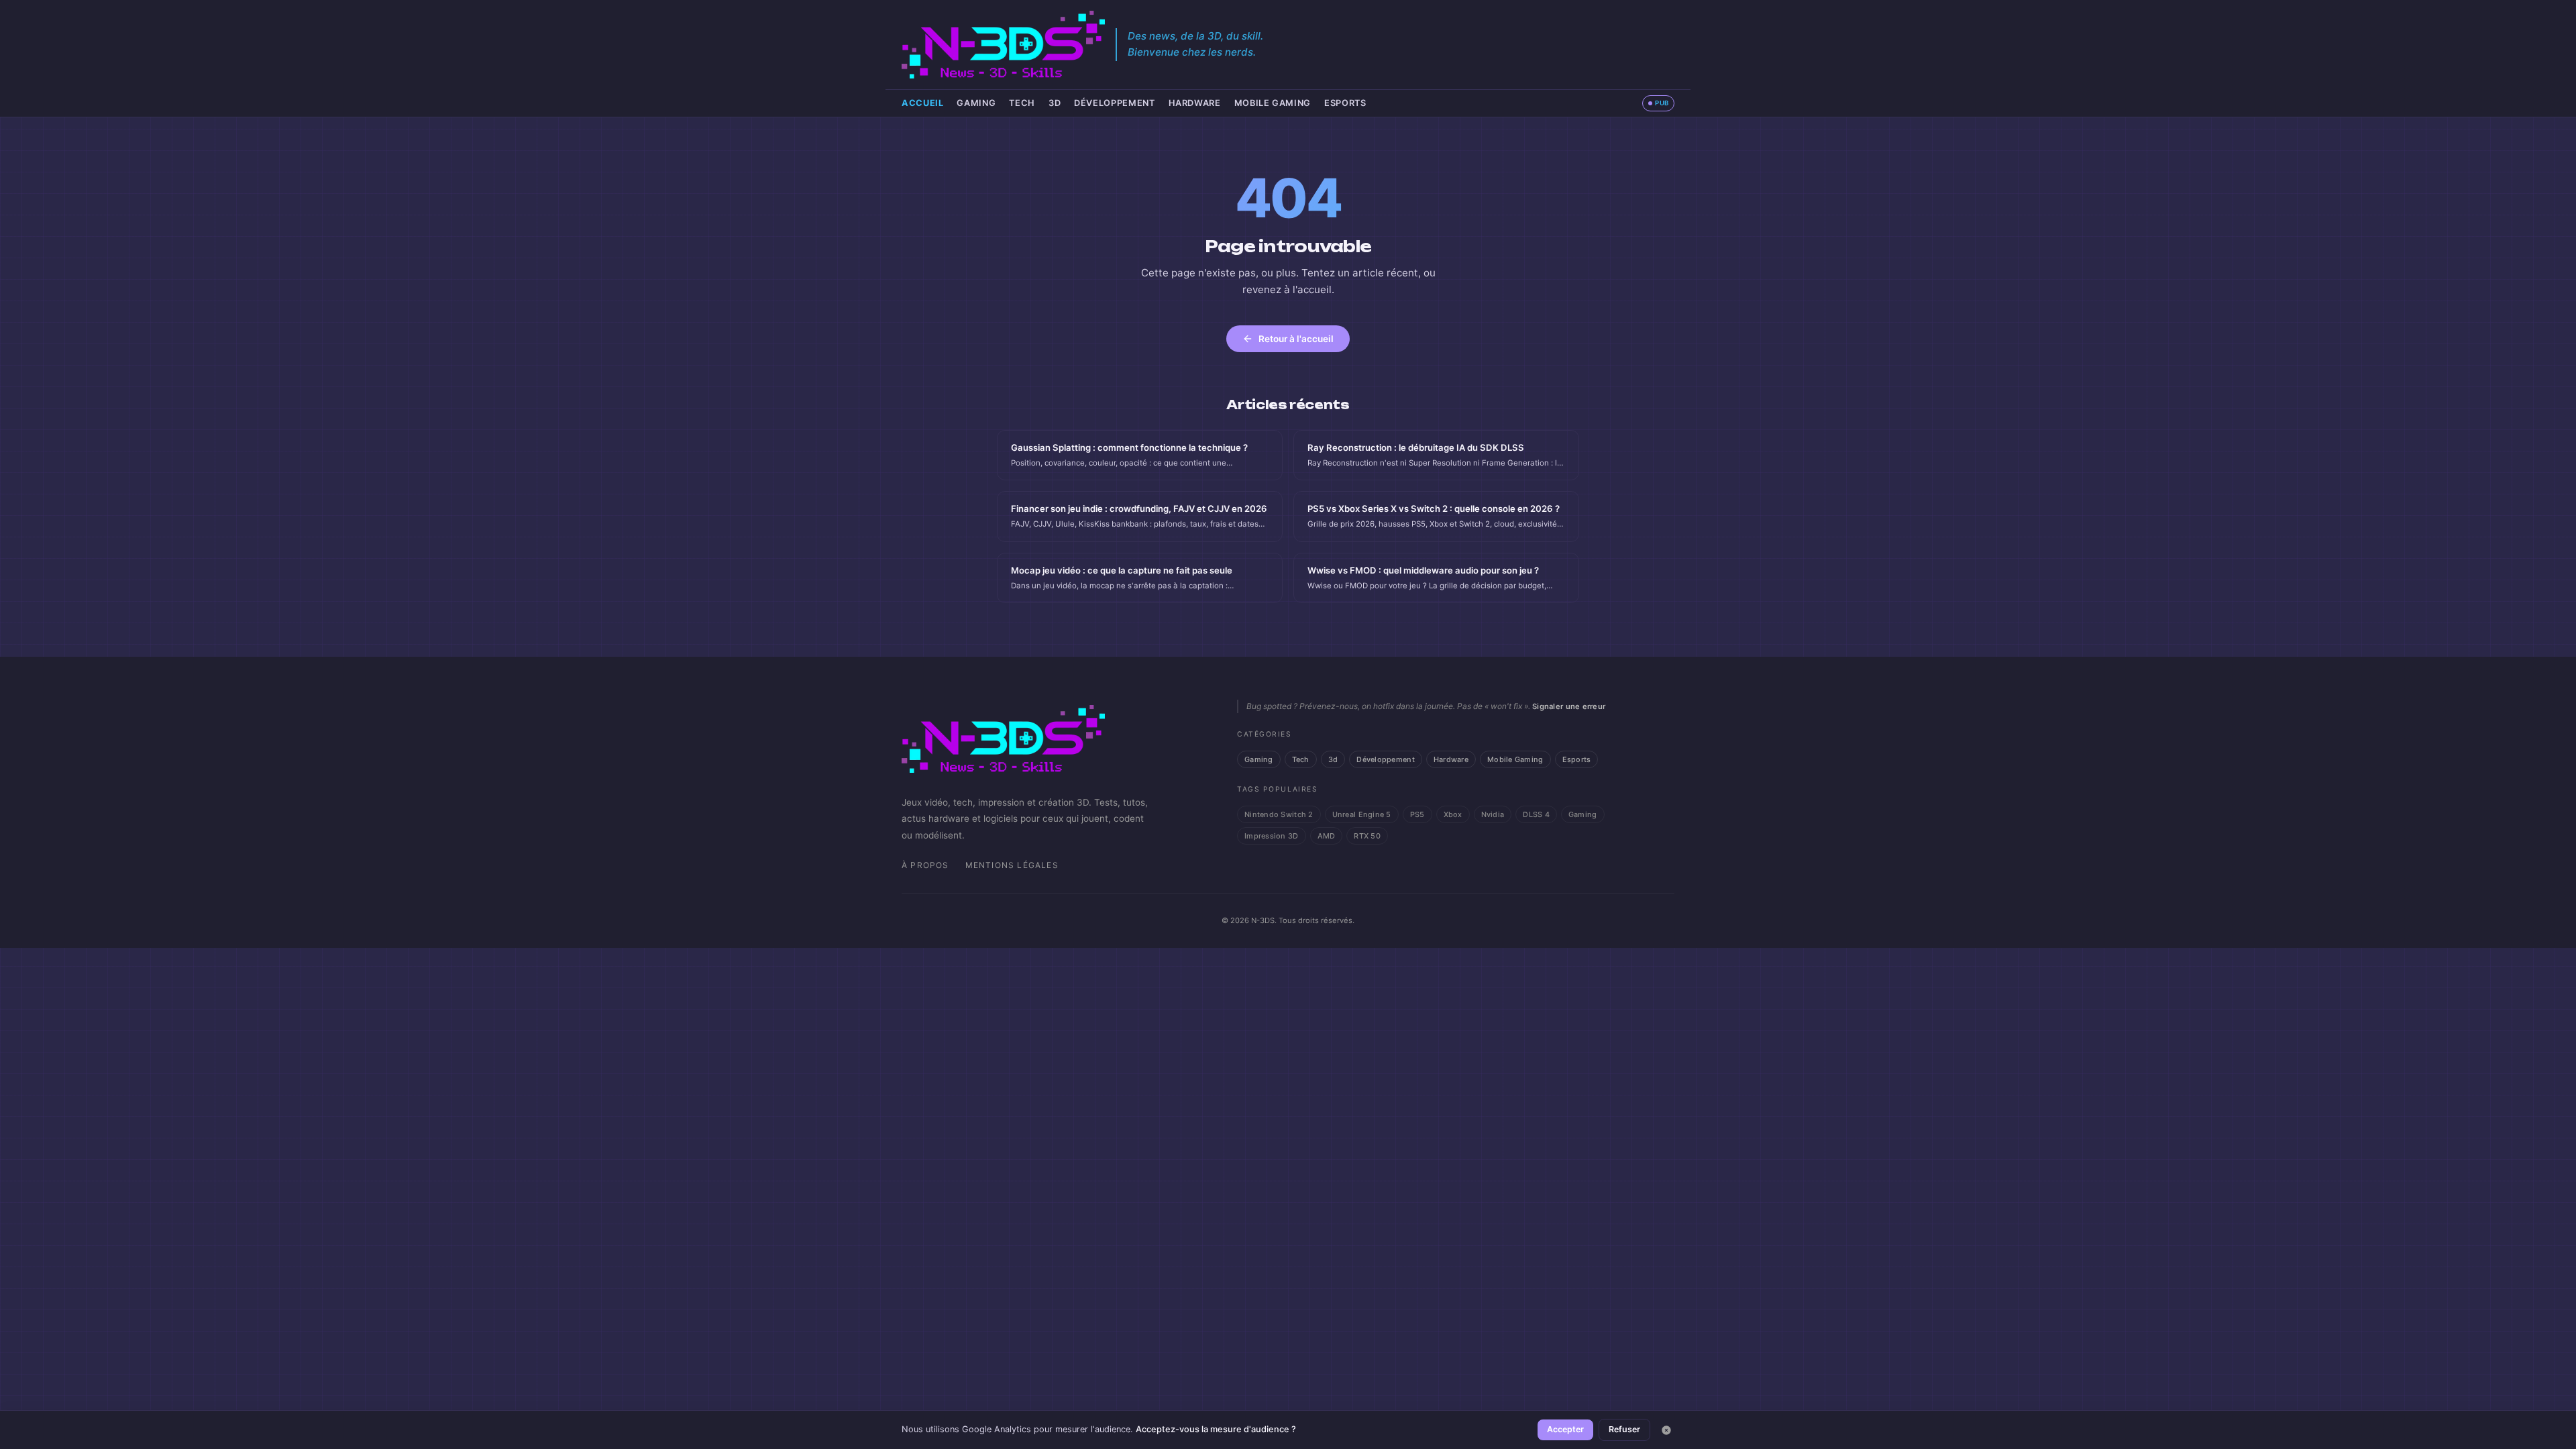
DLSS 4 (1536, 814)
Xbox (1453, 814)
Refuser (1624, 1429)
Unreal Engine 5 (1362, 814)
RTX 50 (1367, 836)
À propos (925, 865)
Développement (1114, 103)
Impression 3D (1272, 836)
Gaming (976, 103)
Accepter (1565, 1429)
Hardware (1195, 103)
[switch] (1658, 103)
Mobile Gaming (1273, 103)
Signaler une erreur (1569, 706)
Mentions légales (1012, 865)
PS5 (1417, 814)
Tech (1022, 103)
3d (1055, 103)
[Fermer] (1666, 1430)
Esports (1345, 103)
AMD (1327, 836)
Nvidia (1493, 814)
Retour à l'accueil (1296, 339)
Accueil (922, 103)
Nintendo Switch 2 (1279, 814)
